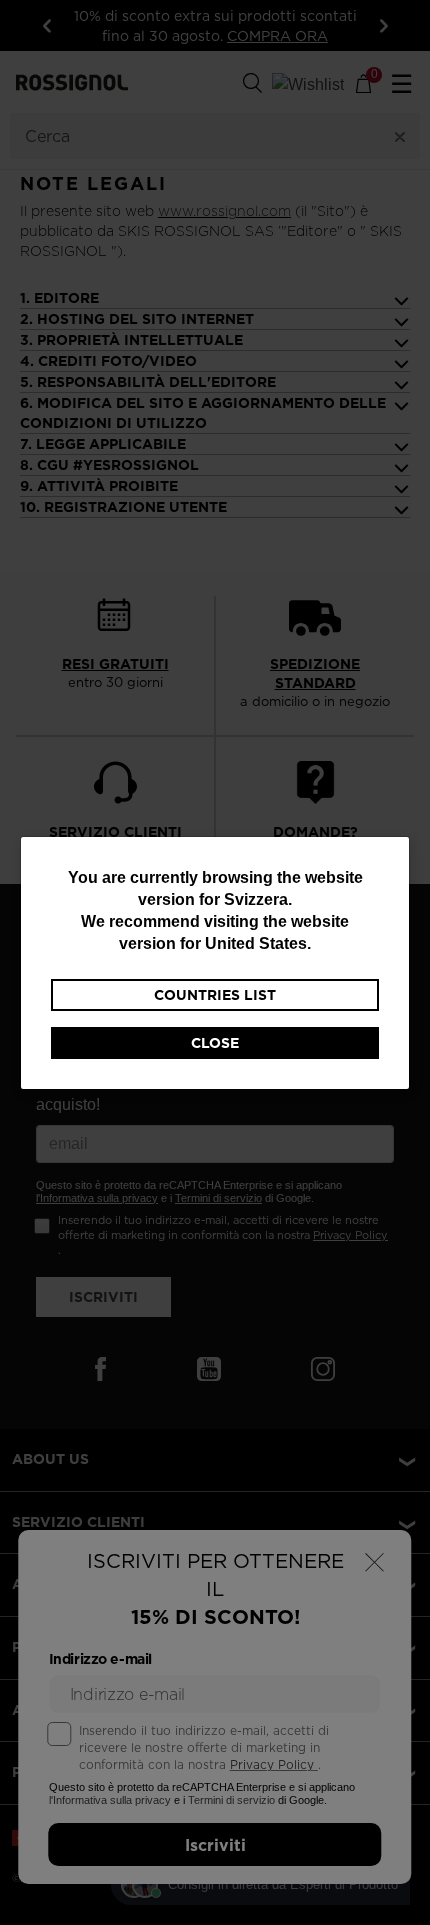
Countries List (215, 995)
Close (215, 1043)
